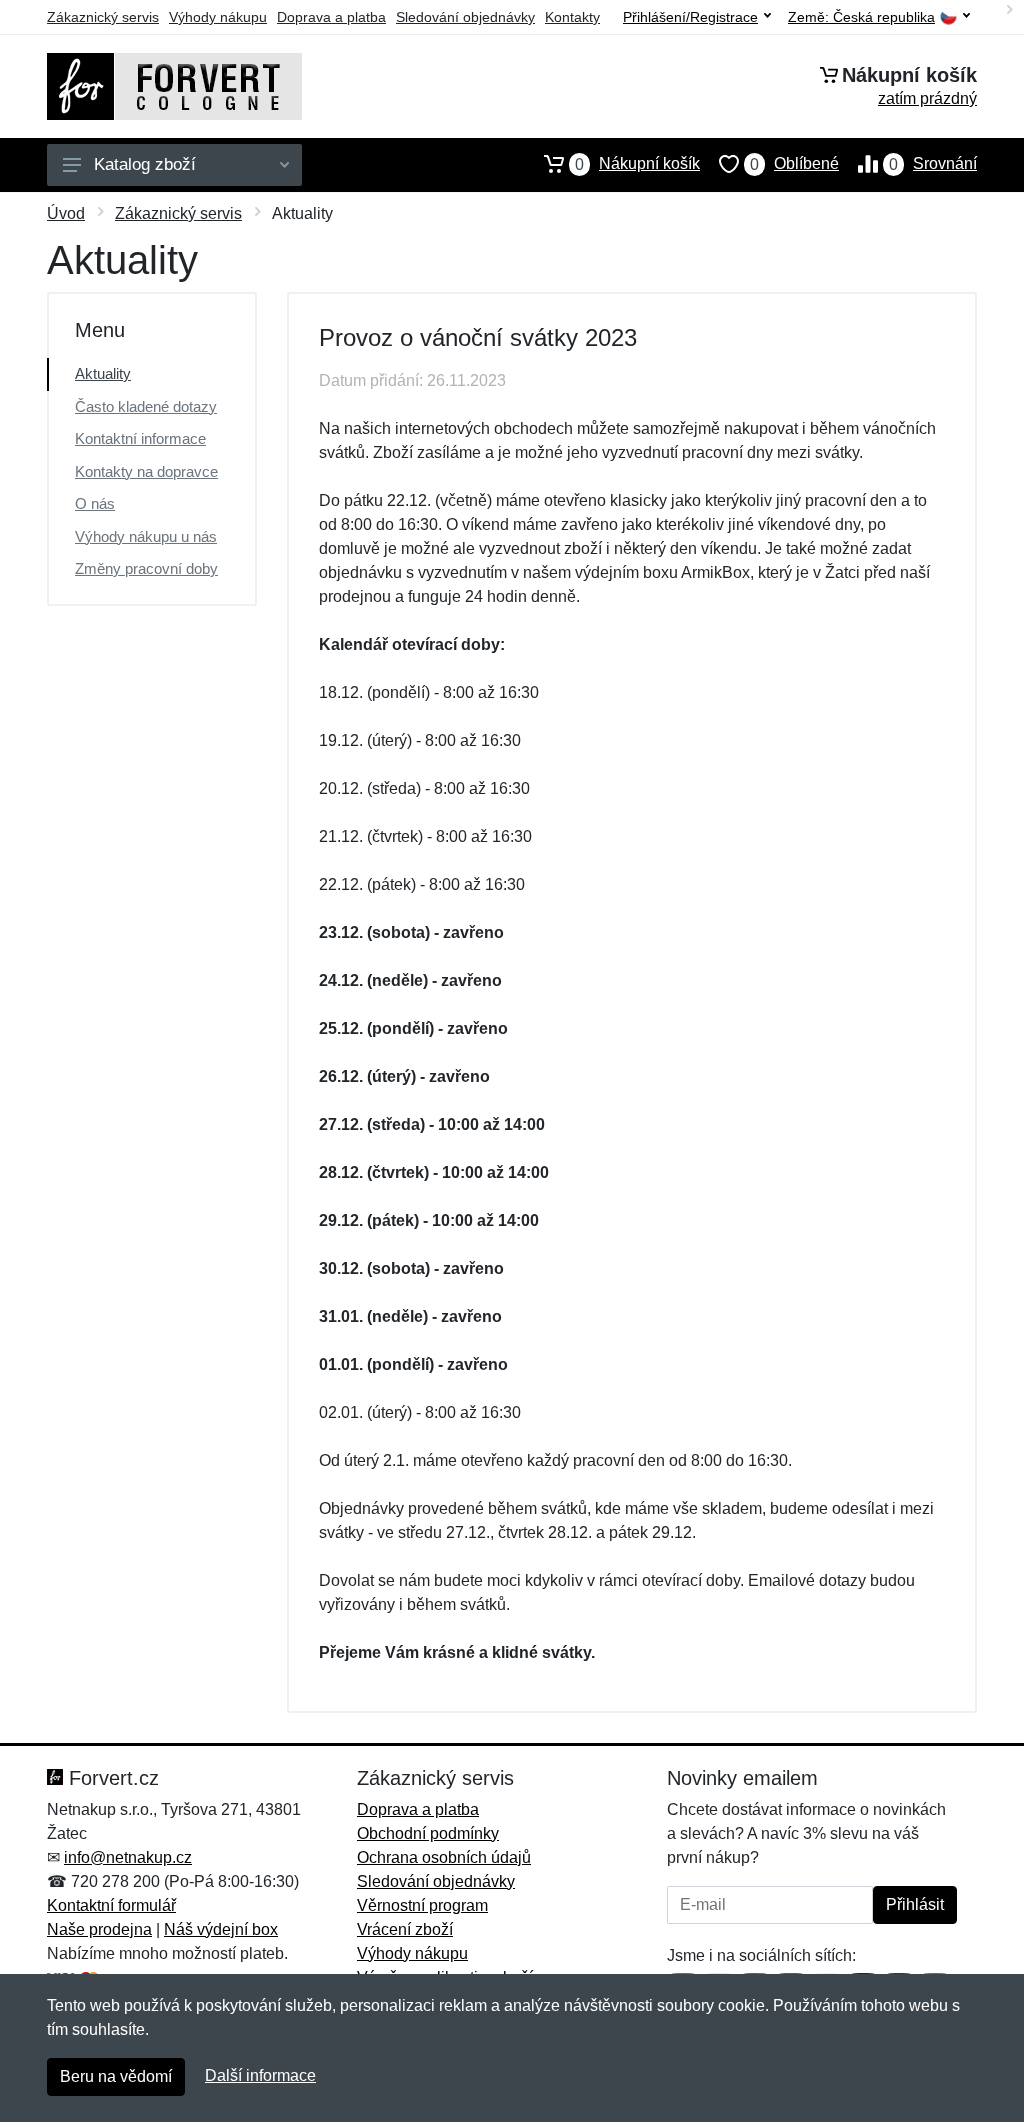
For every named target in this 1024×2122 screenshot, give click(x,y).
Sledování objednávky (465, 17)
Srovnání (933, 164)
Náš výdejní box (221, 1929)
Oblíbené (794, 164)
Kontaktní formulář (111, 1905)
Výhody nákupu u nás (146, 536)
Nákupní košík (637, 164)
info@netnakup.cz (128, 1857)
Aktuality (103, 373)
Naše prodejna (99, 1929)
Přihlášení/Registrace (690, 17)
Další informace (260, 2075)
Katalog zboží (145, 164)
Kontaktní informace (140, 438)
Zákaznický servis (103, 17)
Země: (861, 17)
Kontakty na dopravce (146, 471)
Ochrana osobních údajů (444, 1857)
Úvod (66, 213)
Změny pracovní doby (146, 568)
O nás (95, 503)
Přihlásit (915, 1904)
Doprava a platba (331, 17)
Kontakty (572, 17)
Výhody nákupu (218, 17)
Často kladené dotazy (146, 406)
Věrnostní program (422, 1905)
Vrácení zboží (405, 1929)
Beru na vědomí (116, 2076)
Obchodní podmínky (428, 1833)
